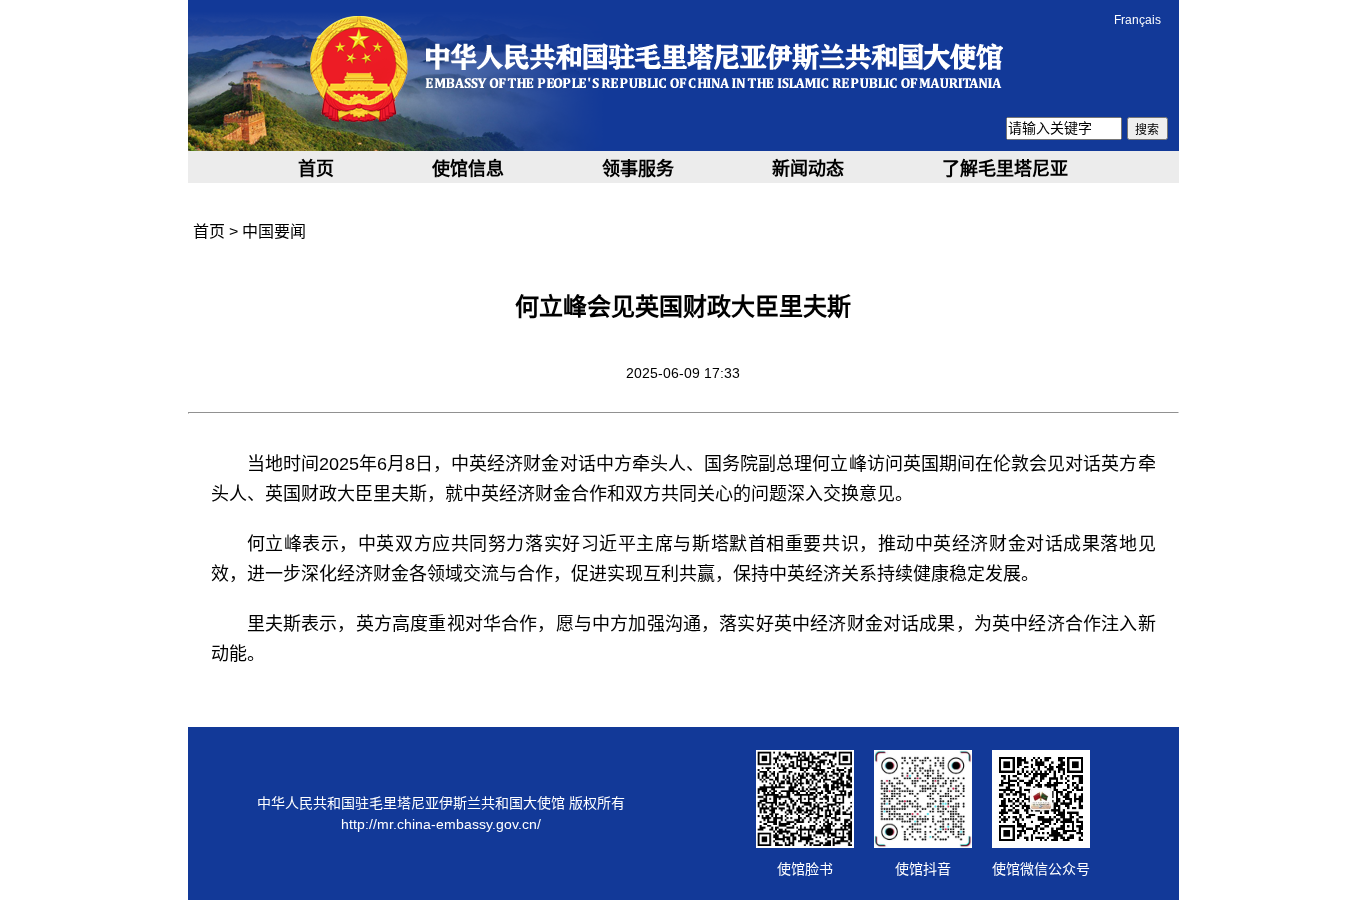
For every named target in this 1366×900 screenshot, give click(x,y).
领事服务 (638, 169)
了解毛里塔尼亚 (1005, 169)
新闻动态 (808, 169)
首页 (316, 169)
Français (1137, 20)
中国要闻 (274, 231)
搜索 (1147, 130)
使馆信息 (468, 169)
